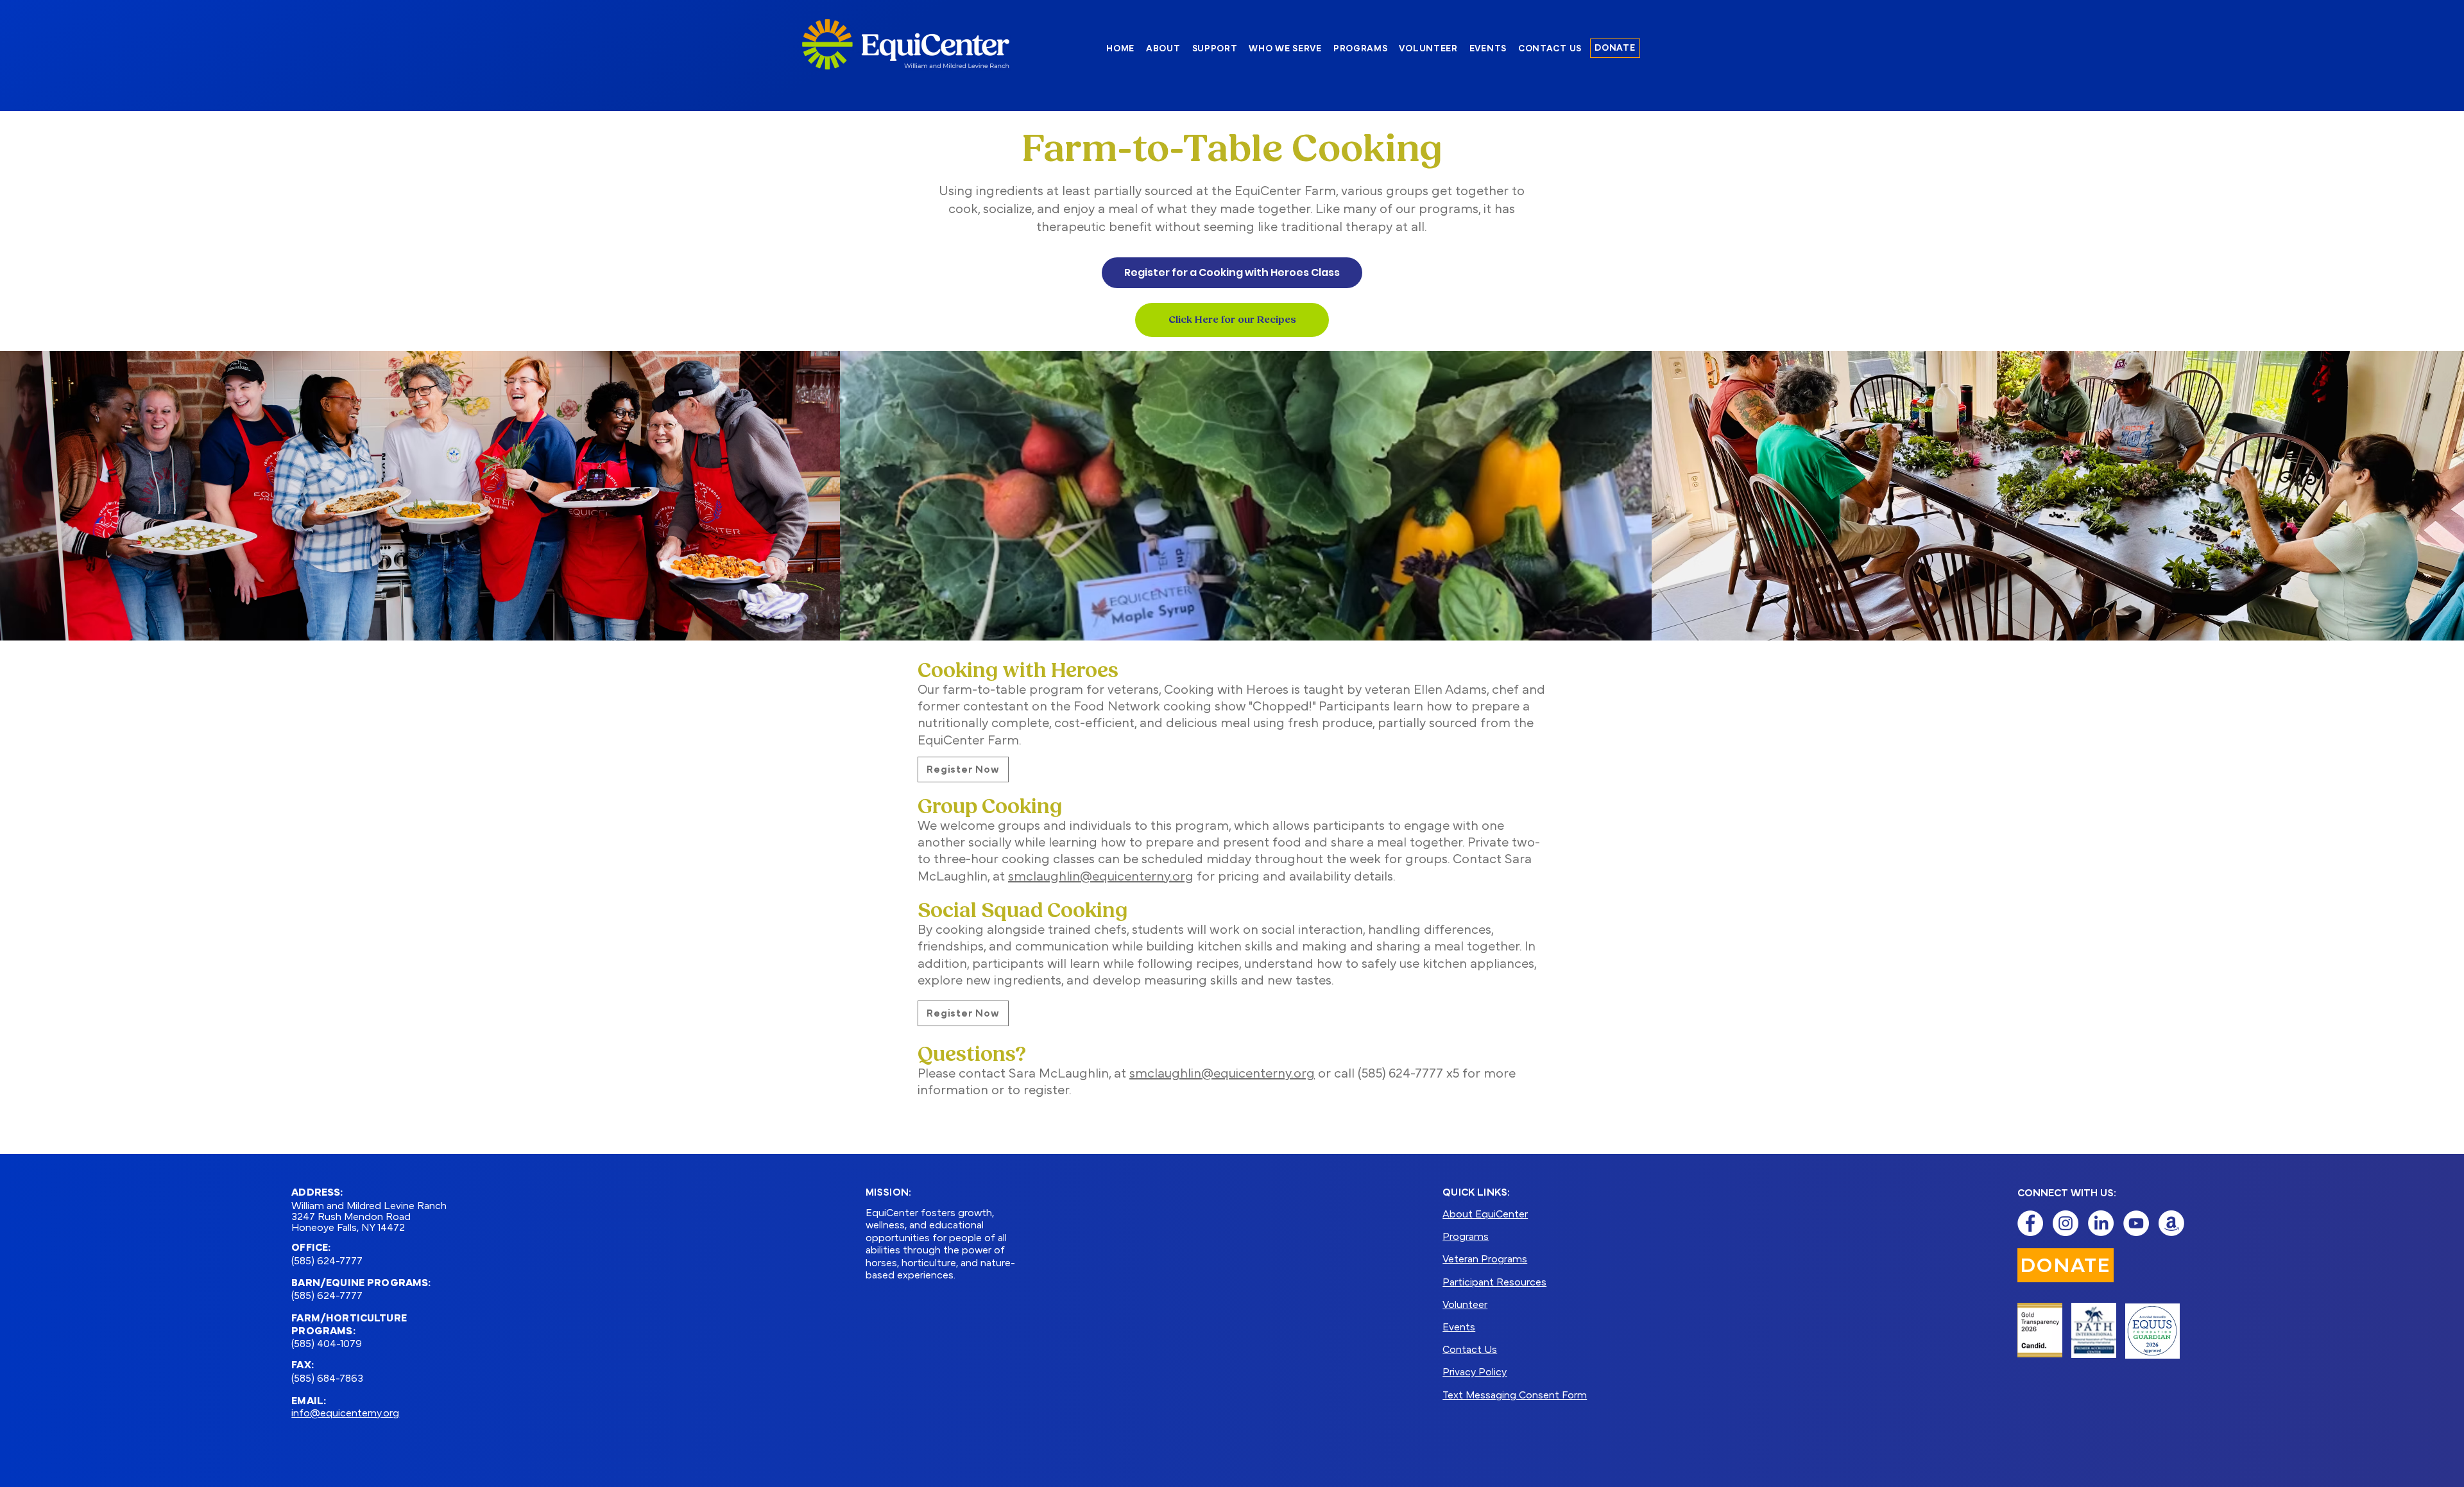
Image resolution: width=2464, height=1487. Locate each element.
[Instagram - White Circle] (2066, 1223)
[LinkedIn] (2101, 1223)
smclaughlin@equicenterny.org (1101, 877)
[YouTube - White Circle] (2136, 1223)
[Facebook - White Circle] (2030, 1223)
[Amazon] (2171, 1223)
